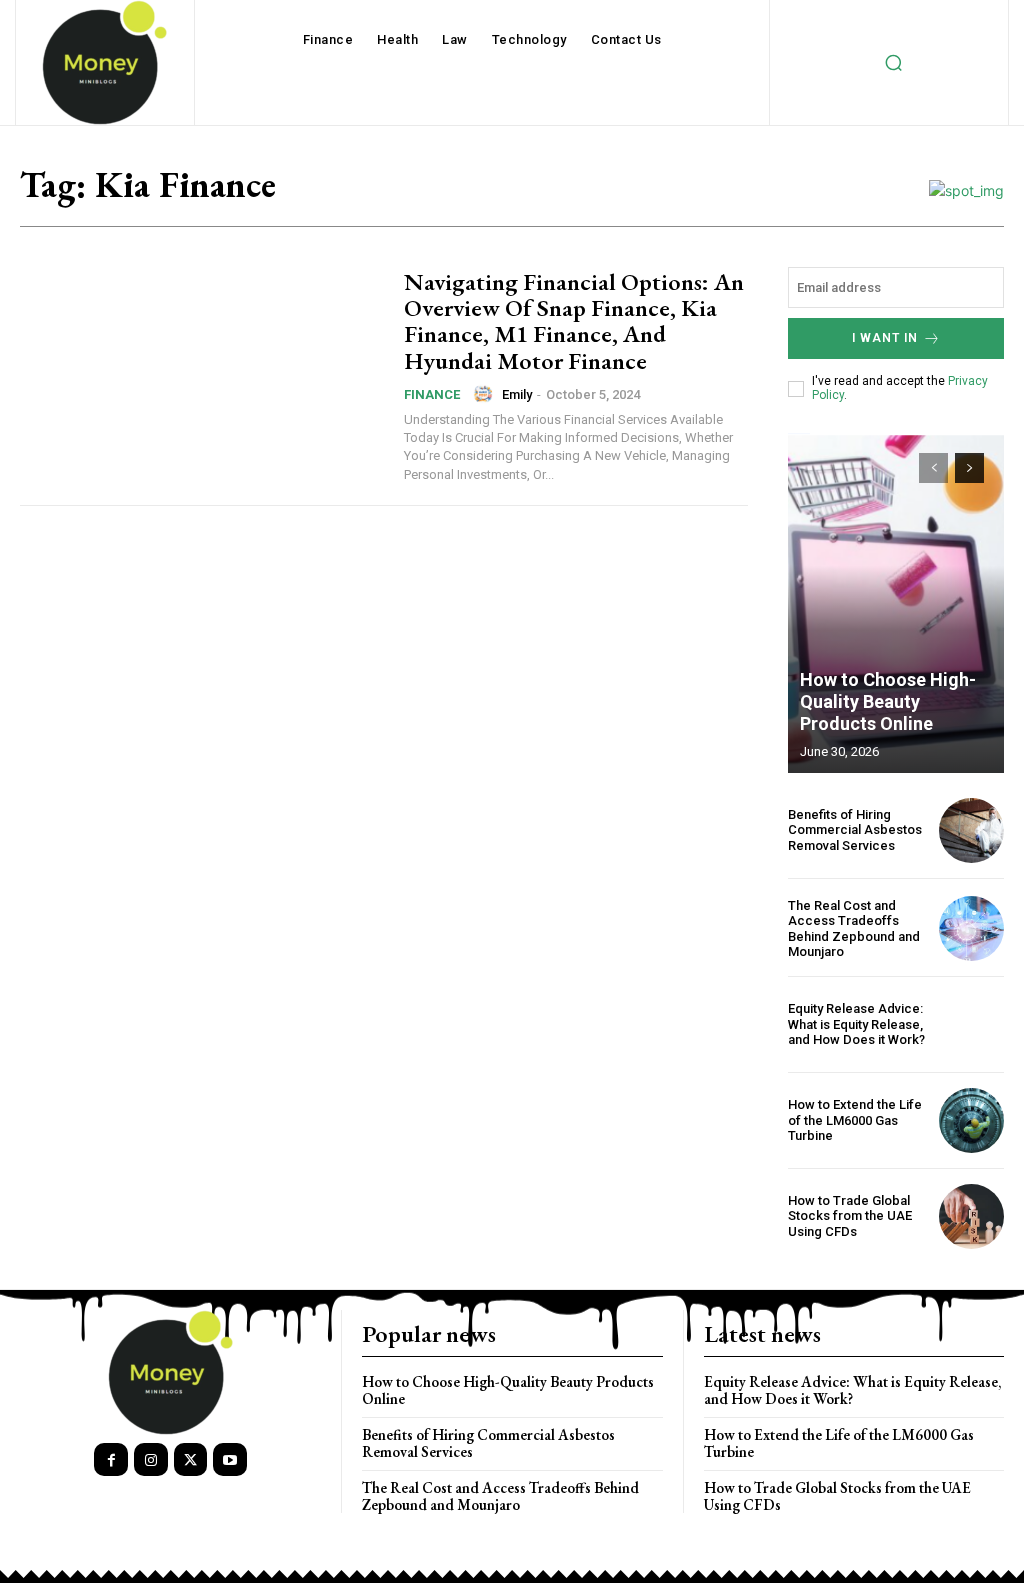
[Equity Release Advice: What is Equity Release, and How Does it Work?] (971, 1024)
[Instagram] (151, 1460)
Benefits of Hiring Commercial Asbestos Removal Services (855, 830)
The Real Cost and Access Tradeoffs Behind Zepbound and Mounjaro (854, 929)
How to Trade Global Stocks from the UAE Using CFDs (850, 1216)
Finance (432, 394)
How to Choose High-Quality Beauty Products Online (888, 701)
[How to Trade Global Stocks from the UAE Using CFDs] (971, 1216)
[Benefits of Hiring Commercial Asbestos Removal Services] (971, 830)
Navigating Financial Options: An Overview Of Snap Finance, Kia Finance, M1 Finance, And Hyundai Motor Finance (574, 321)
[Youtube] (230, 1460)
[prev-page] (933, 468)
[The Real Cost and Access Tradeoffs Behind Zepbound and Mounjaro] (971, 928)
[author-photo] (486, 394)
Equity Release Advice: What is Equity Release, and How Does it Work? (856, 1024)
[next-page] (969, 468)
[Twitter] (191, 1460)
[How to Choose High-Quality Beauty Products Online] (896, 603)
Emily (517, 394)
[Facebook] (111, 1460)
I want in (885, 338)
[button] (893, 63)
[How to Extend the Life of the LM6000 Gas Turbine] (971, 1120)
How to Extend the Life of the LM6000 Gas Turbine (855, 1120)
